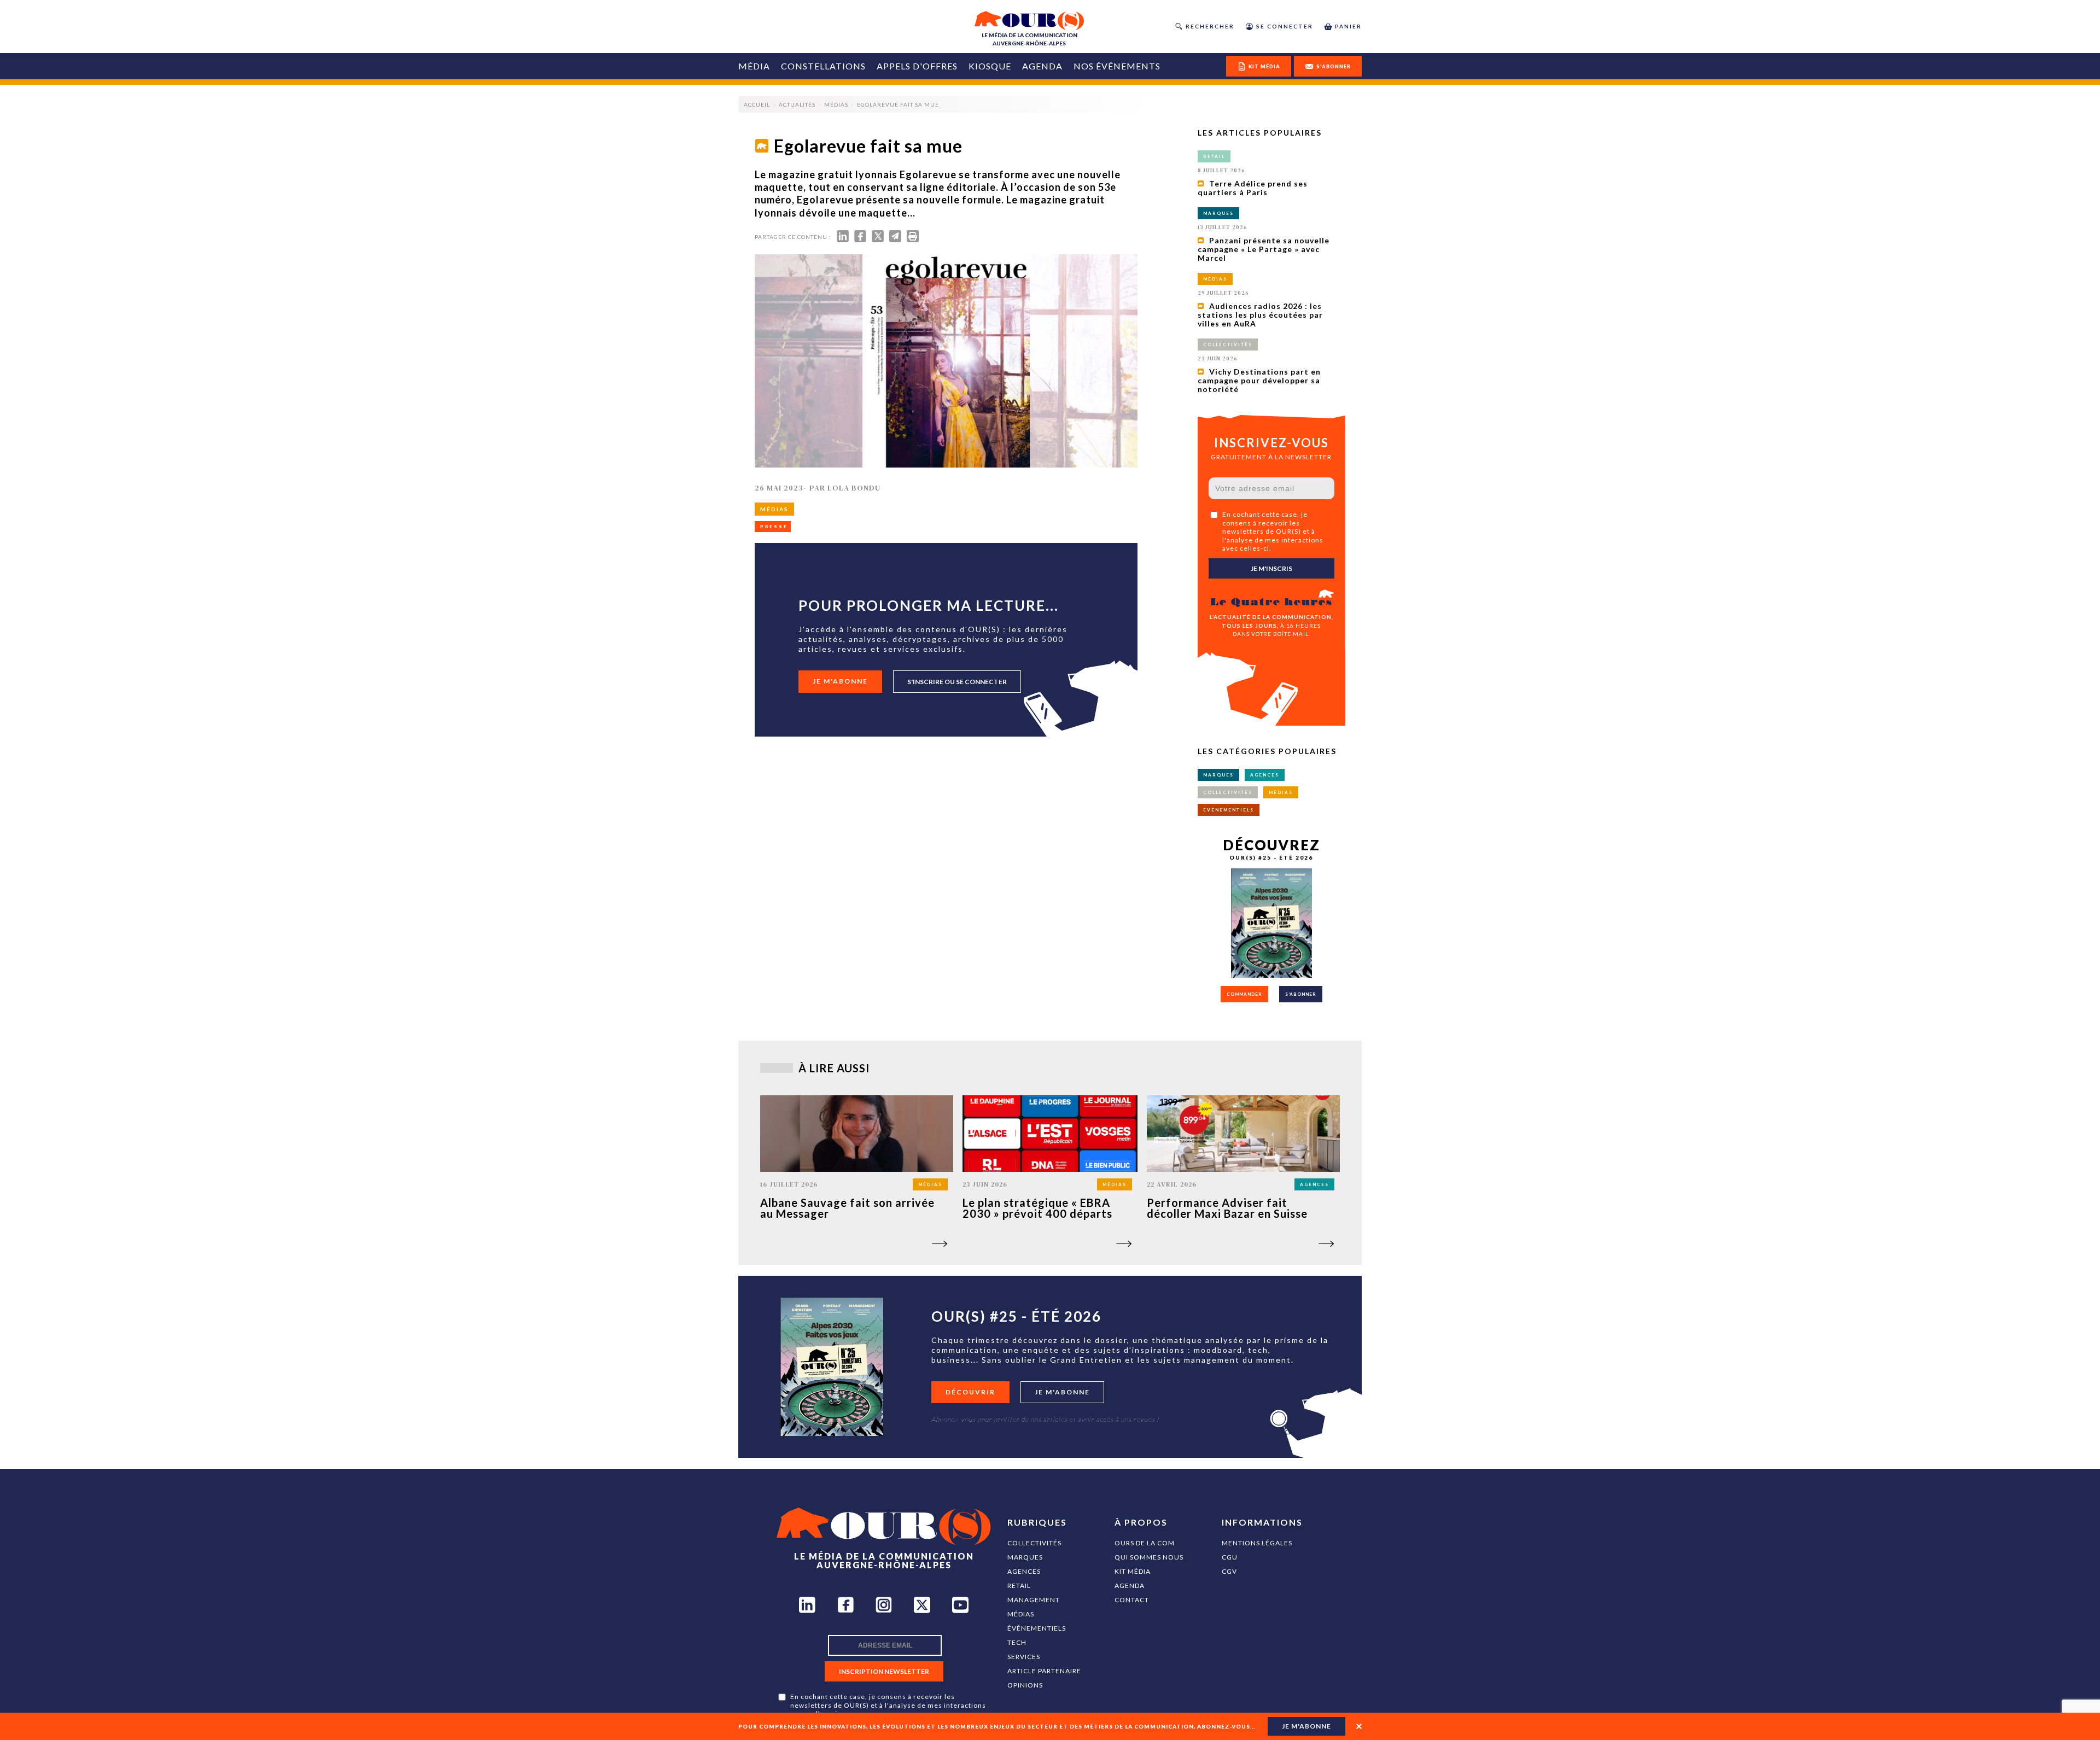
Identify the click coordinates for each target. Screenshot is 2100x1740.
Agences (1024, 1571)
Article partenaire (1044, 1671)
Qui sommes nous (1149, 1557)
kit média (1264, 66)
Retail (1019, 1586)
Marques (1025, 1557)
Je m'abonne (840, 681)
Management (1034, 1600)
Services (1024, 1657)
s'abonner (1334, 66)
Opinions (1025, 1685)
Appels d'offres (917, 66)
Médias (1021, 1614)
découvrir (970, 1392)
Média (754, 66)
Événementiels (1037, 1628)
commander (1244, 994)
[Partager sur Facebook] (860, 239)
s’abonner (1301, 994)
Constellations (823, 66)
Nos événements (1117, 66)
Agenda (1042, 66)
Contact (1132, 1600)
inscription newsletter (884, 1671)
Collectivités (1034, 1543)
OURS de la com (1145, 1543)
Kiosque (990, 66)
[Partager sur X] (878, 239)
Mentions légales (1257, 1543)
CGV (1229, 1571)
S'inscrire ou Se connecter (957, 682)
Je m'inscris (1271, 568)
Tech (1017, 1642)
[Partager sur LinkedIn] (843, 239)
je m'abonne (1306, 1726)
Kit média (1133, 1571)
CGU (1230, 1557)
